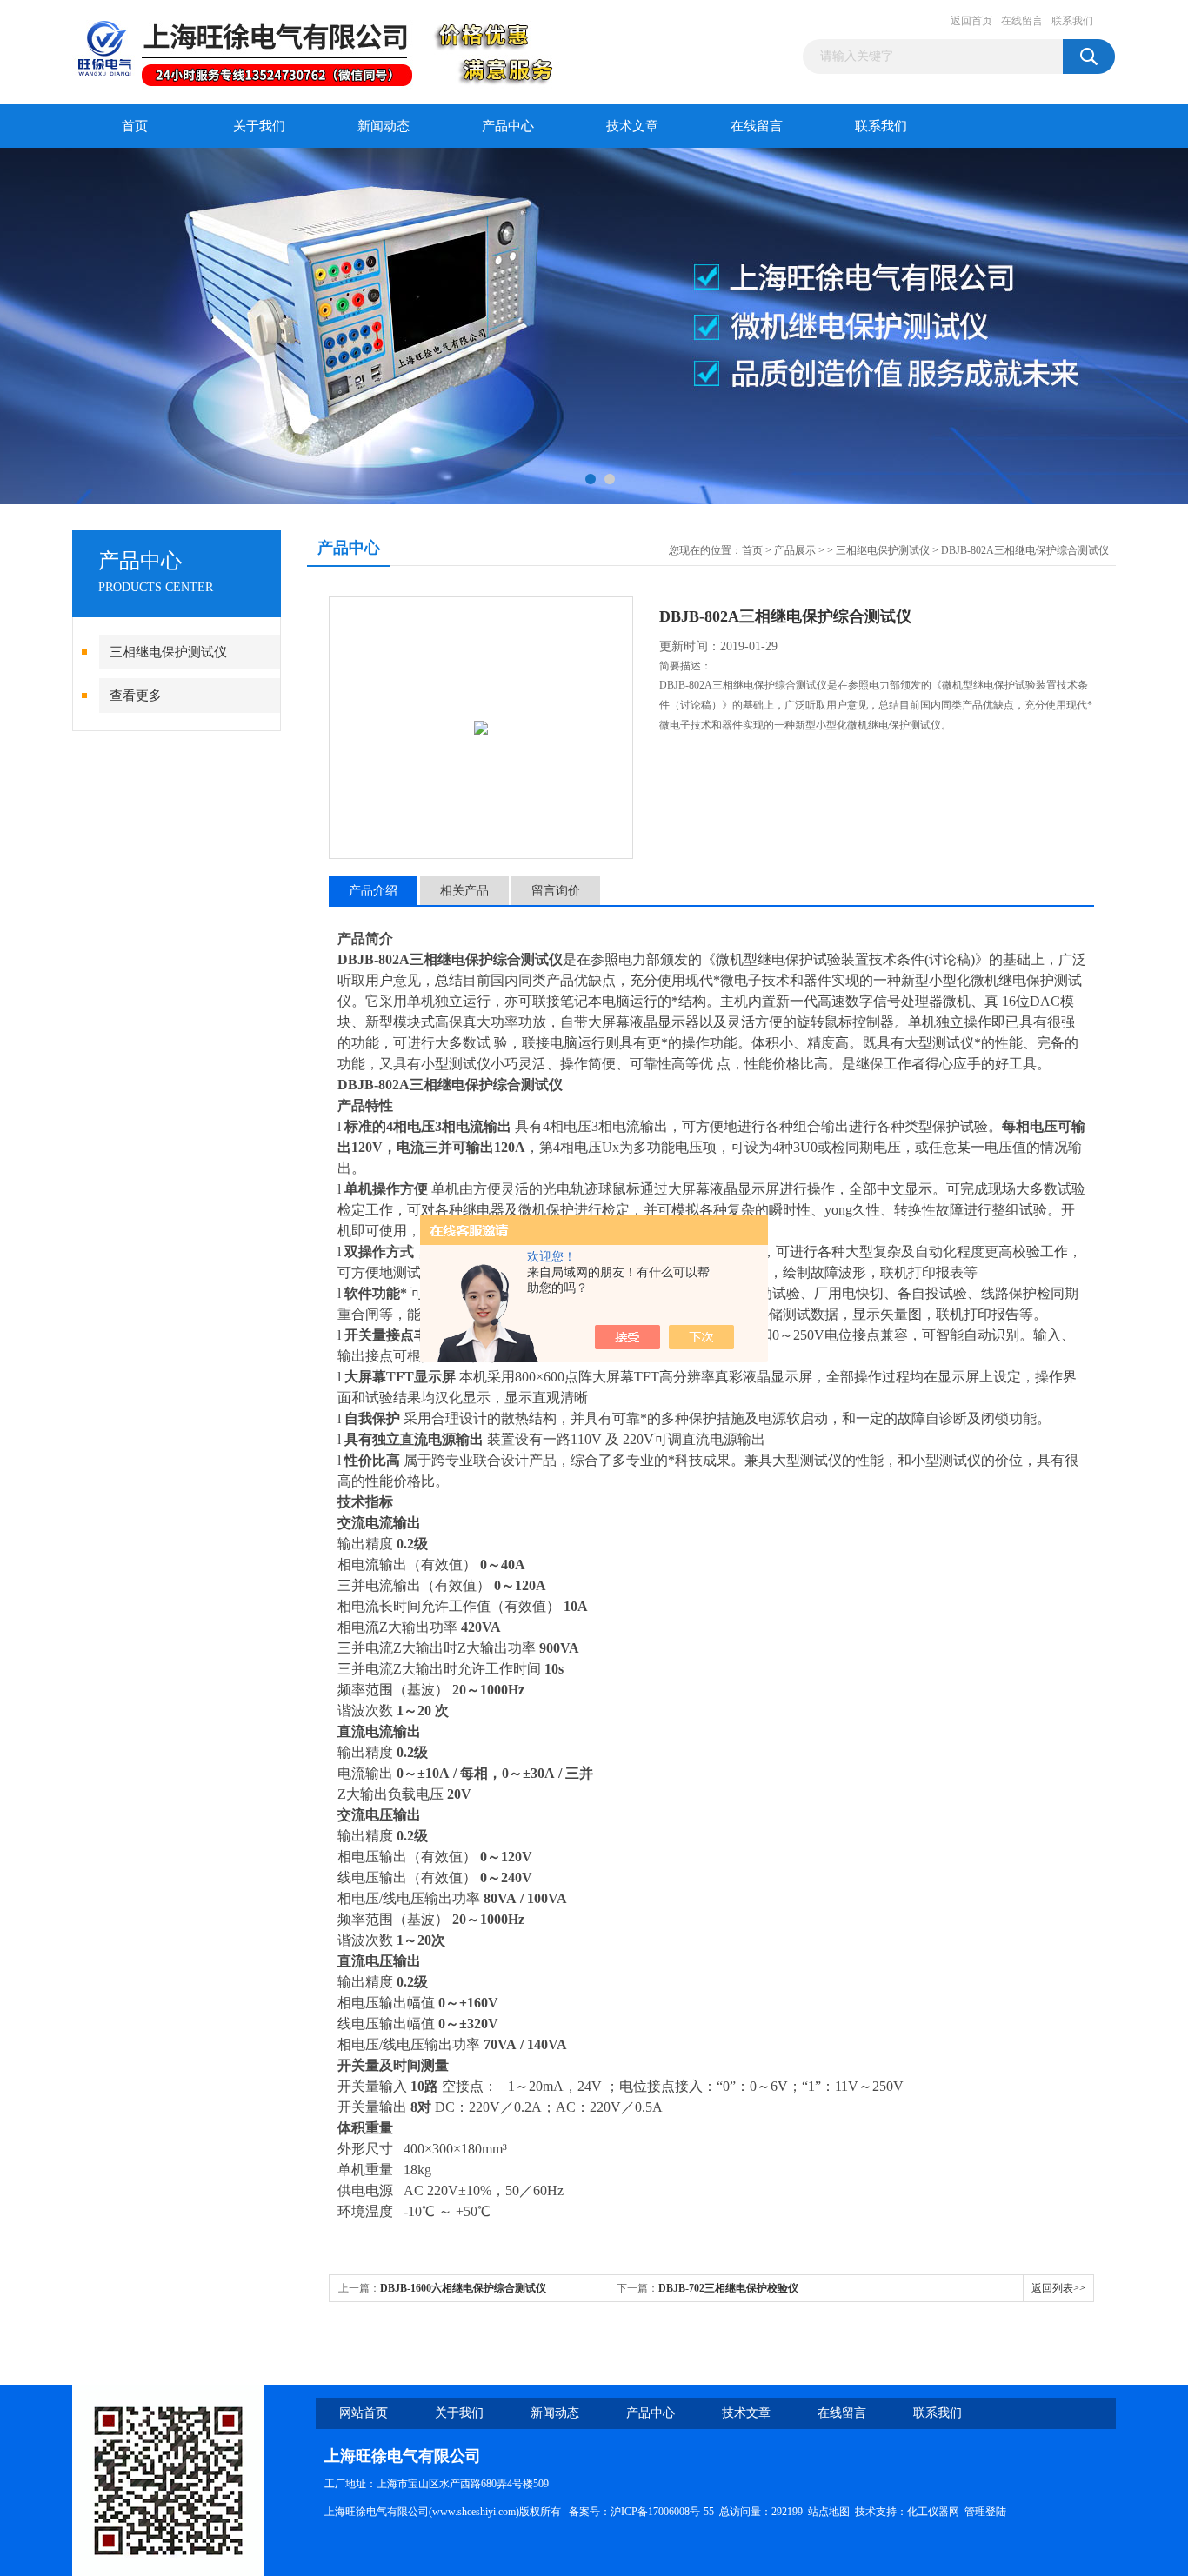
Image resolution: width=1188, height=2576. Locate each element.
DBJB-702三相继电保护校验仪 (728, 2288)
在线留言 (1022, 21)
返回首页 (971, 21)
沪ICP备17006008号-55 (662, 2512)
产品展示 (795, 550)
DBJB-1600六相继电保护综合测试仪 (463, 2288)
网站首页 (364, 2413)
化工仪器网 (933, 2512)
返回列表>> (1058, 2288)
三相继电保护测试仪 (168, 652)
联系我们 (1072, 21)
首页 (135, 126)
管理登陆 (985, 2512)
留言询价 (556, 891)
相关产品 (464, 891)
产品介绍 (373, 891)
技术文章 (632, 126)
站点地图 (829, 2512)
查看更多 (136, 696)
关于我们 (259, 126)
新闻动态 (384, 126)
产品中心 (508, 126)
